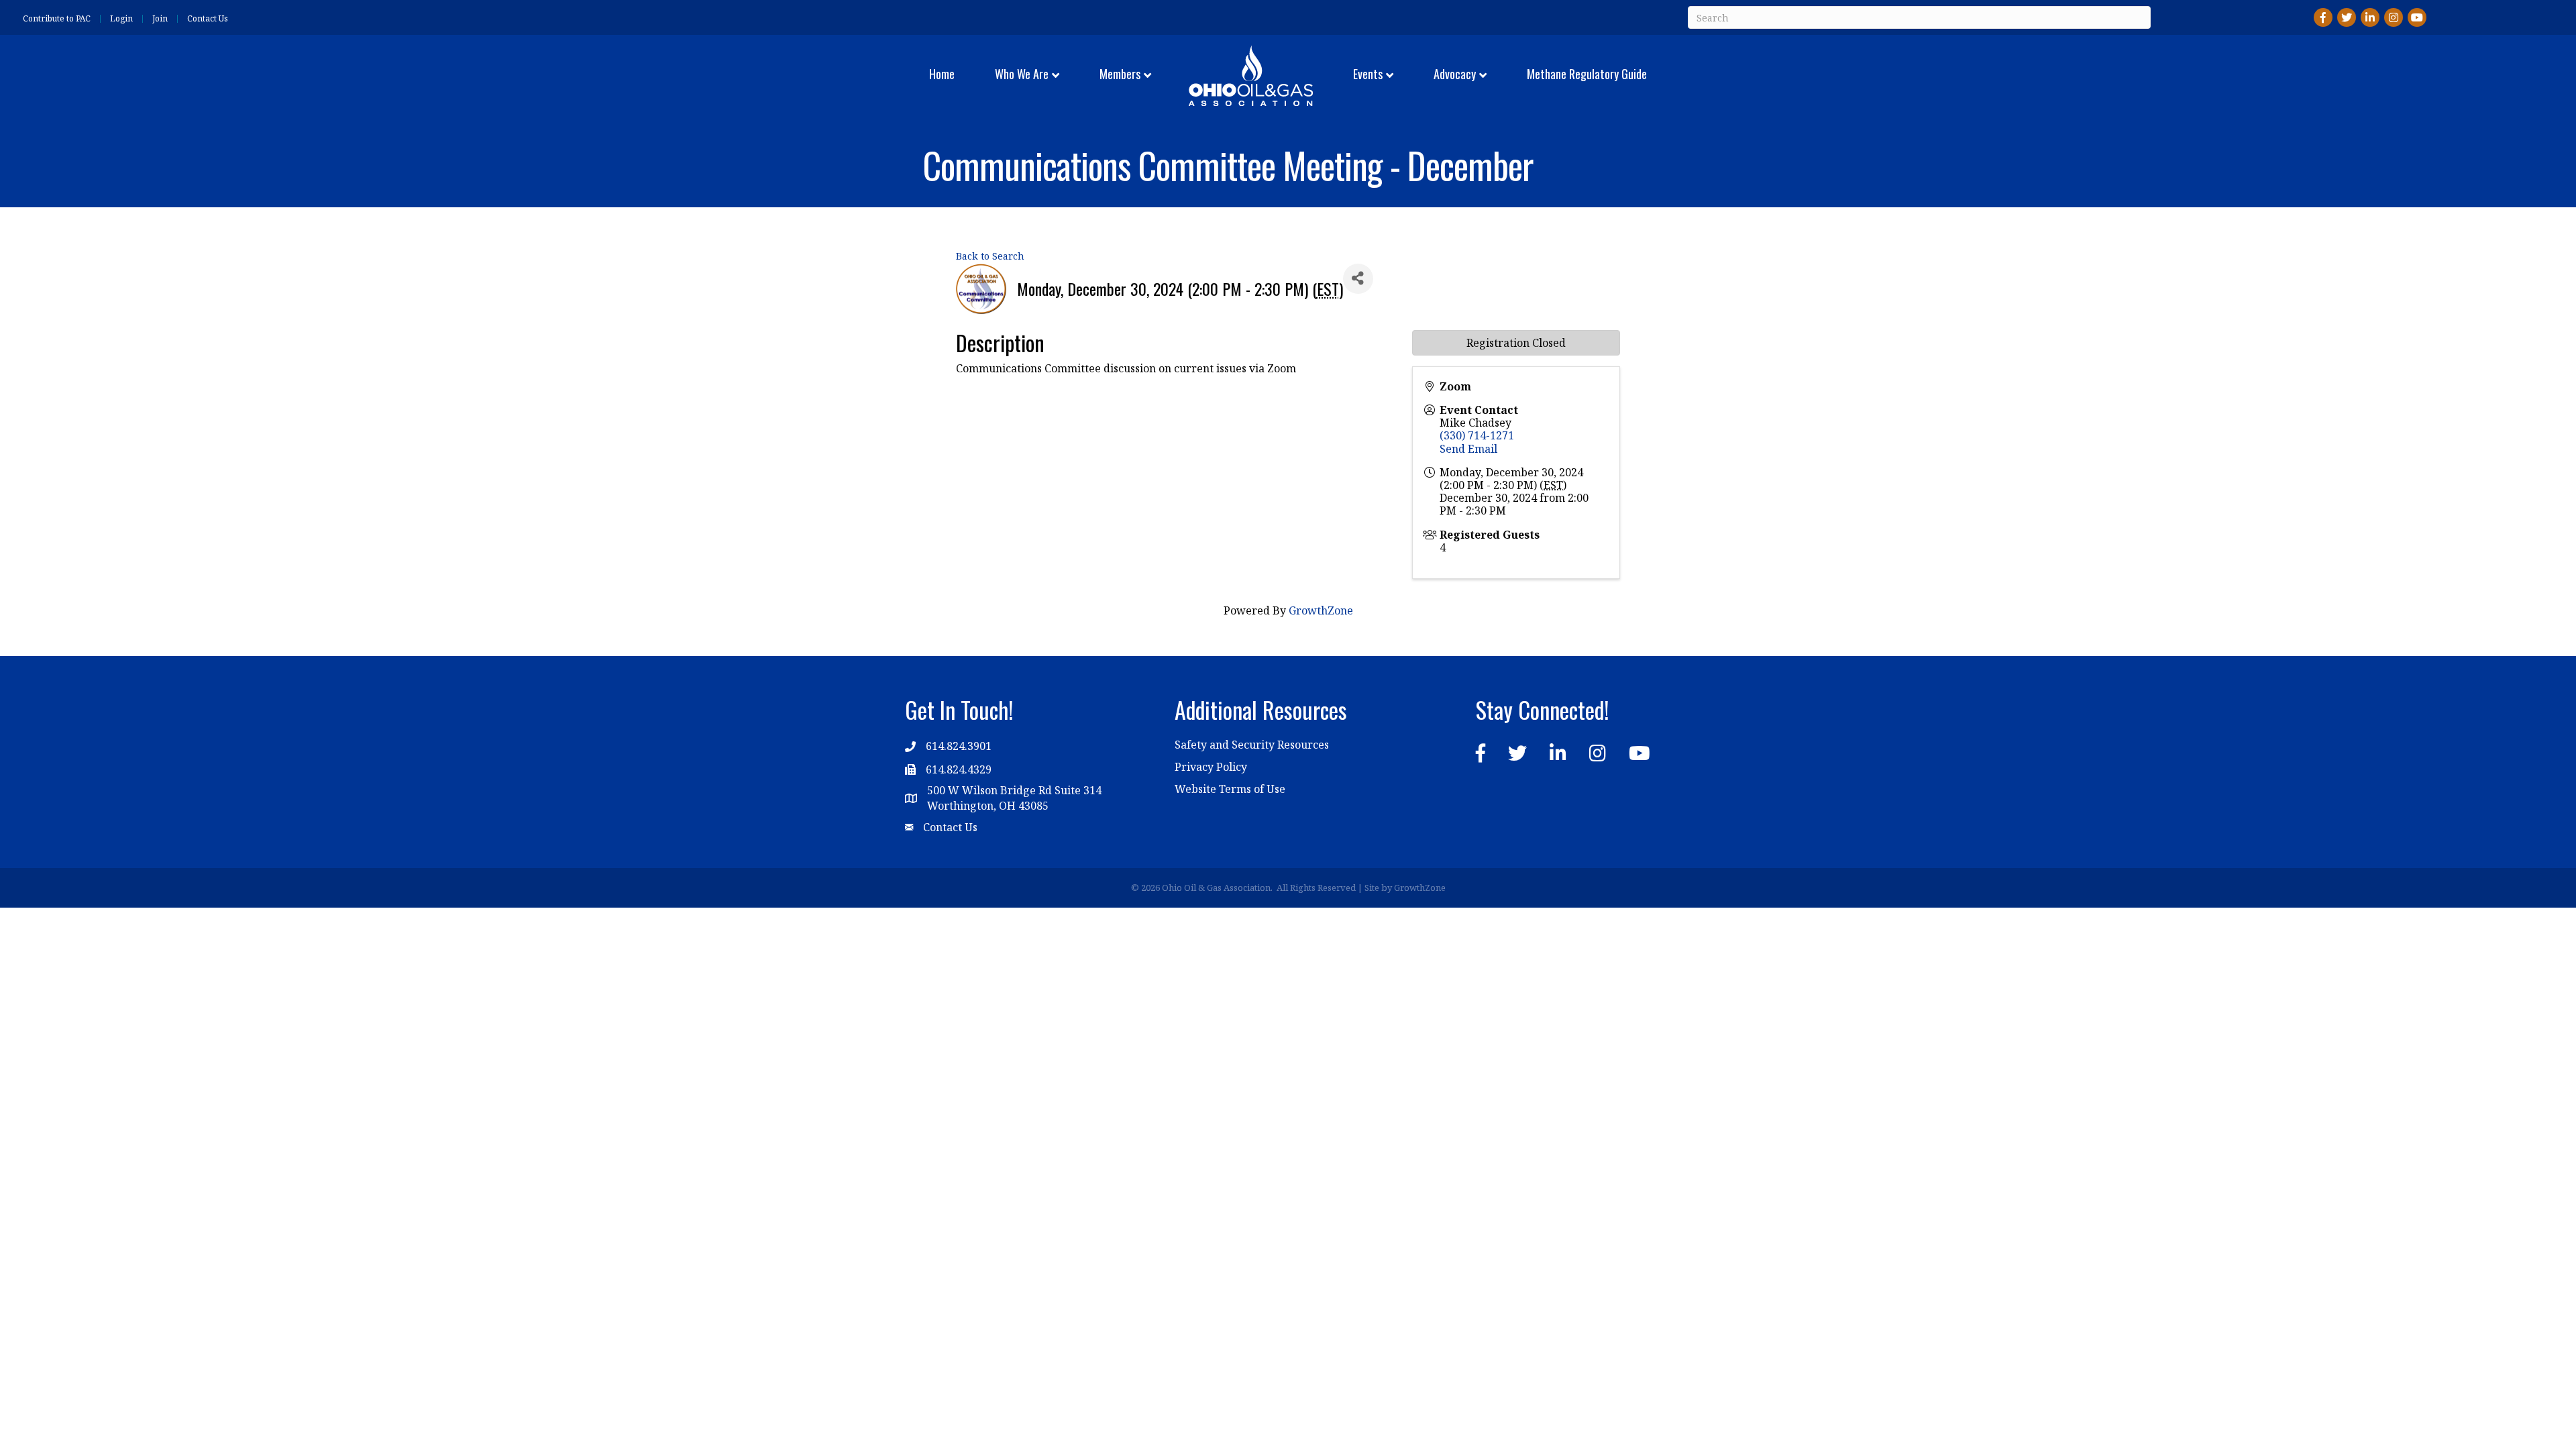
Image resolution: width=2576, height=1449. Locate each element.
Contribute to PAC (57, 19)
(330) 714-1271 (1477, 435)
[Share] (1358, 279)
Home (942, 74)
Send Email (1468, 449)
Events (1368, 74)
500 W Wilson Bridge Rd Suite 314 (1014, 790)
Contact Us (208, 19)
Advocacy (1455, 74)
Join (160, 19)
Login (121, 19)
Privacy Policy (1211, 767)
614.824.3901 (959, 746)
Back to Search (990, 256)
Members (1120, 74)
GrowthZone (1321, 610)
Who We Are (1022, 74)
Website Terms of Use (1230, 789)
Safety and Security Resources (1252, 745)
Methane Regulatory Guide (1587, 74)
